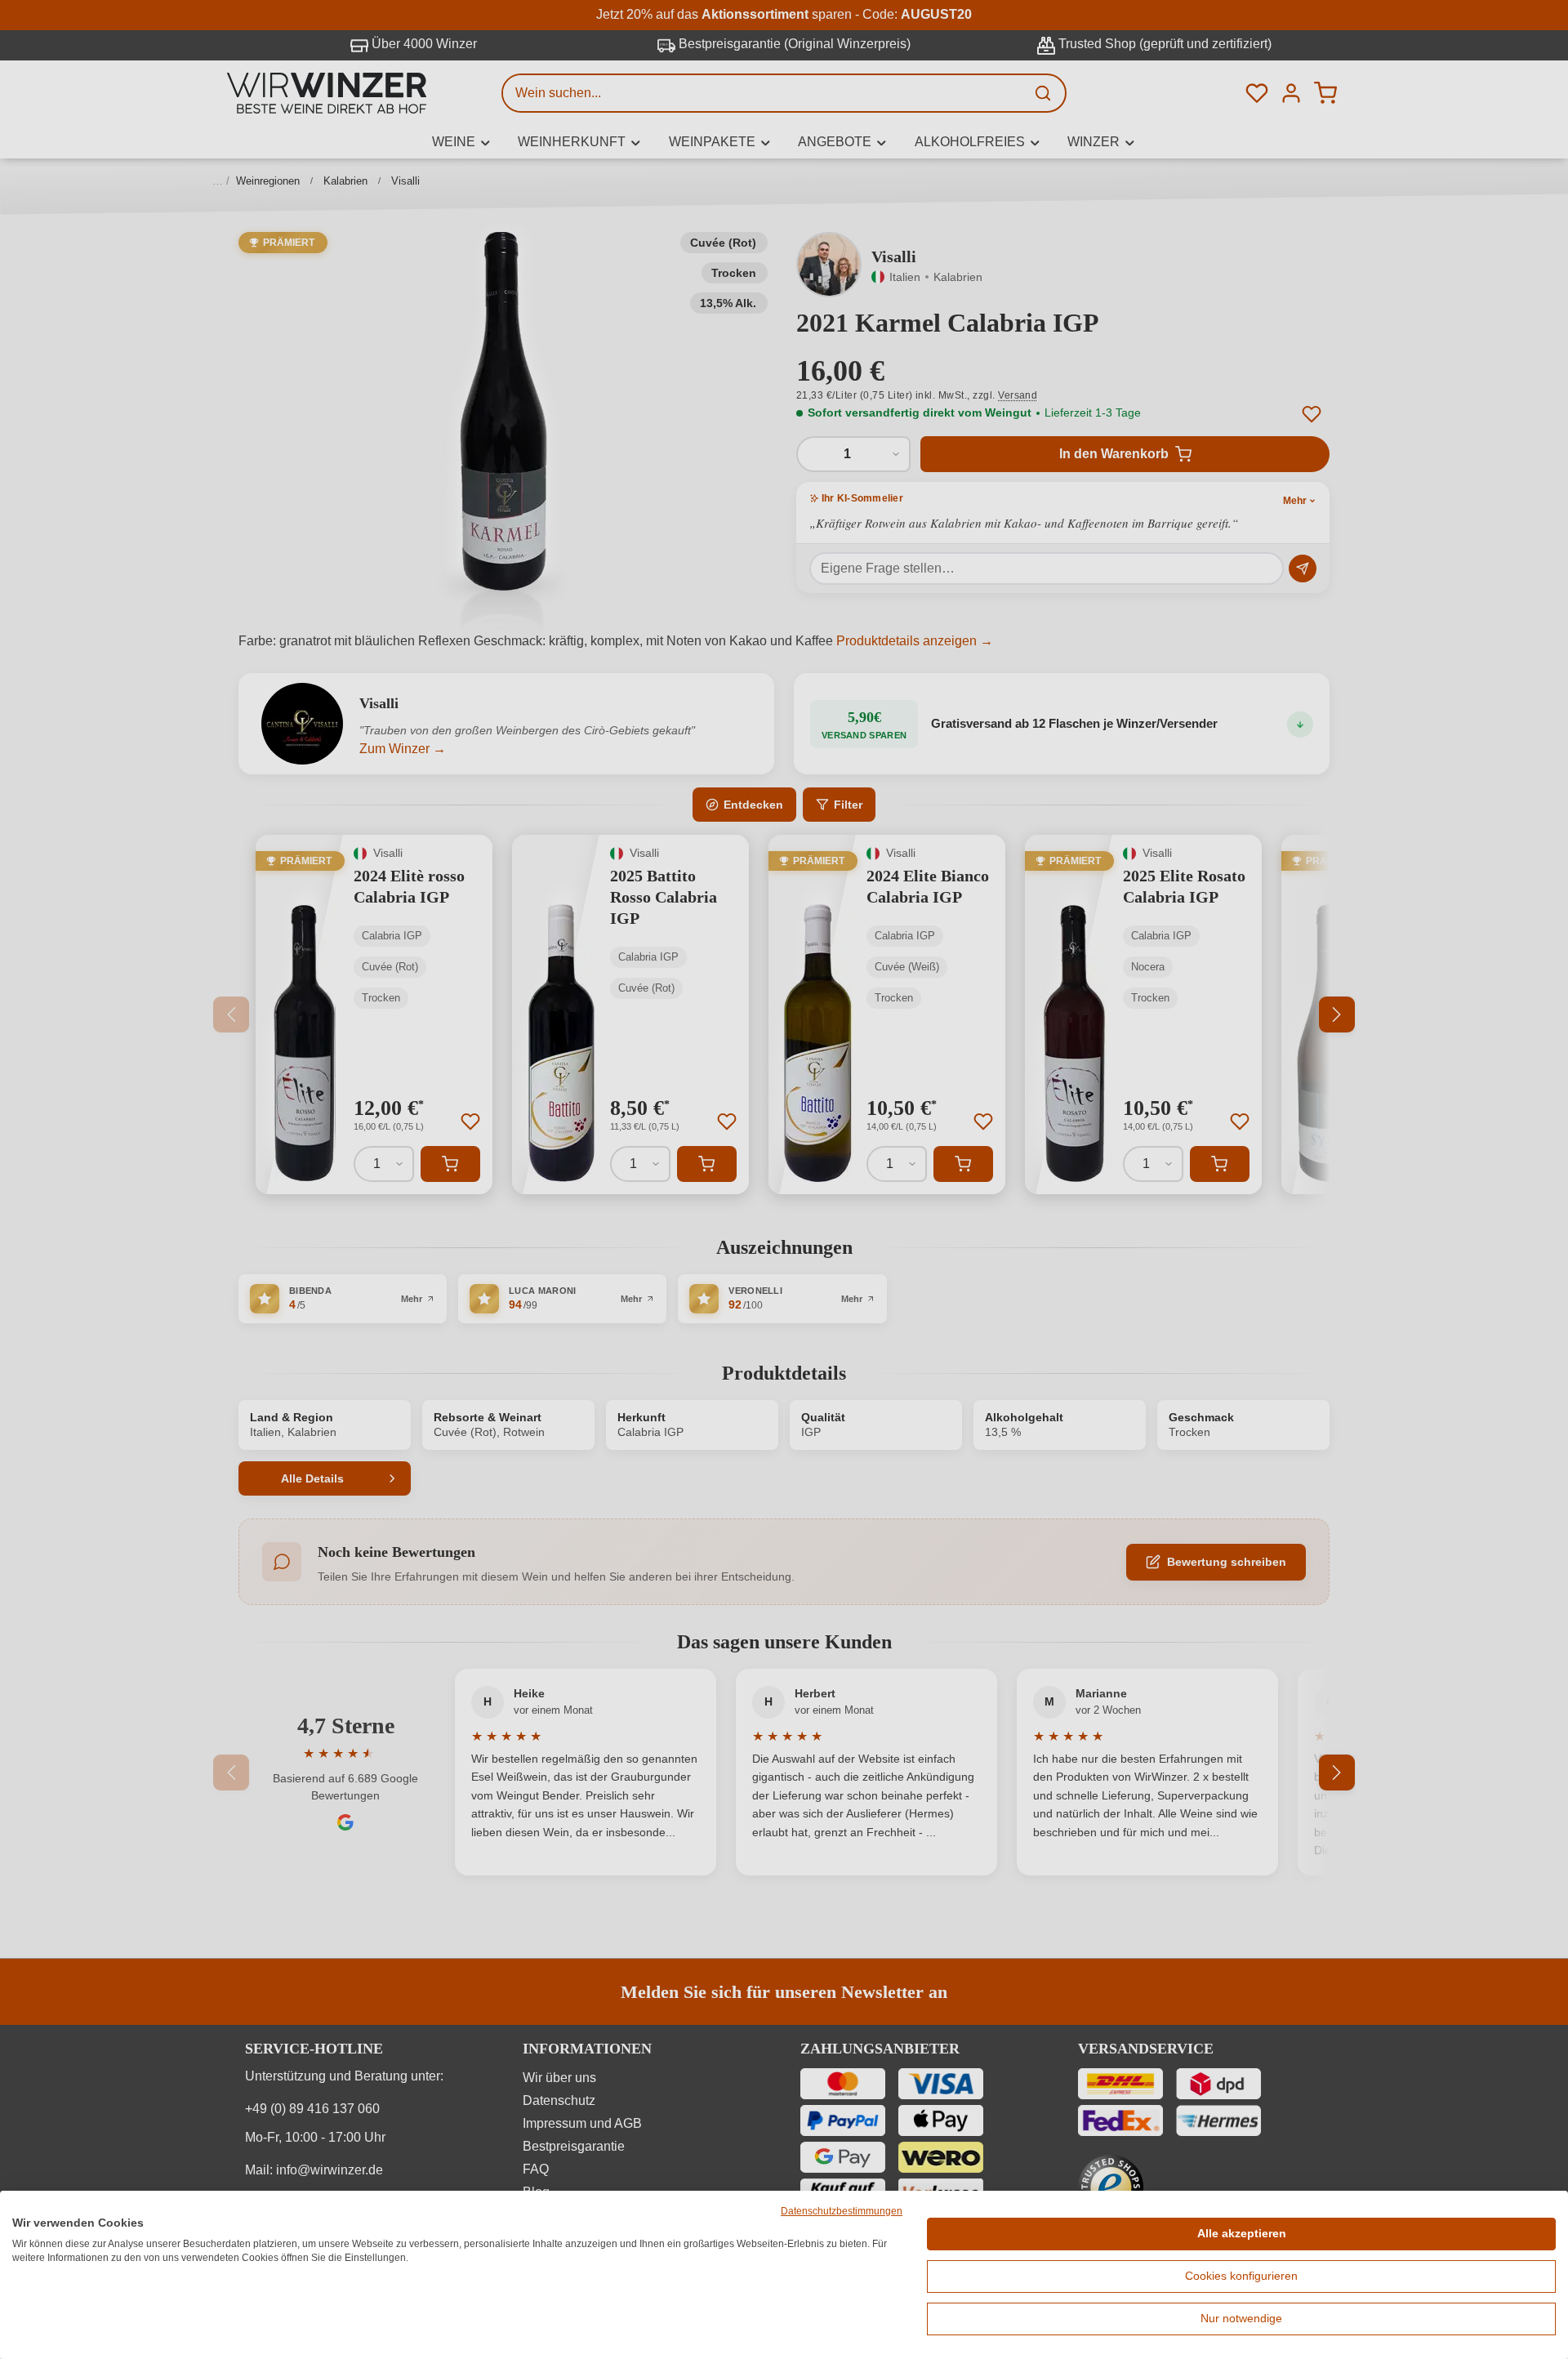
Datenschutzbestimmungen (842, 2211)
